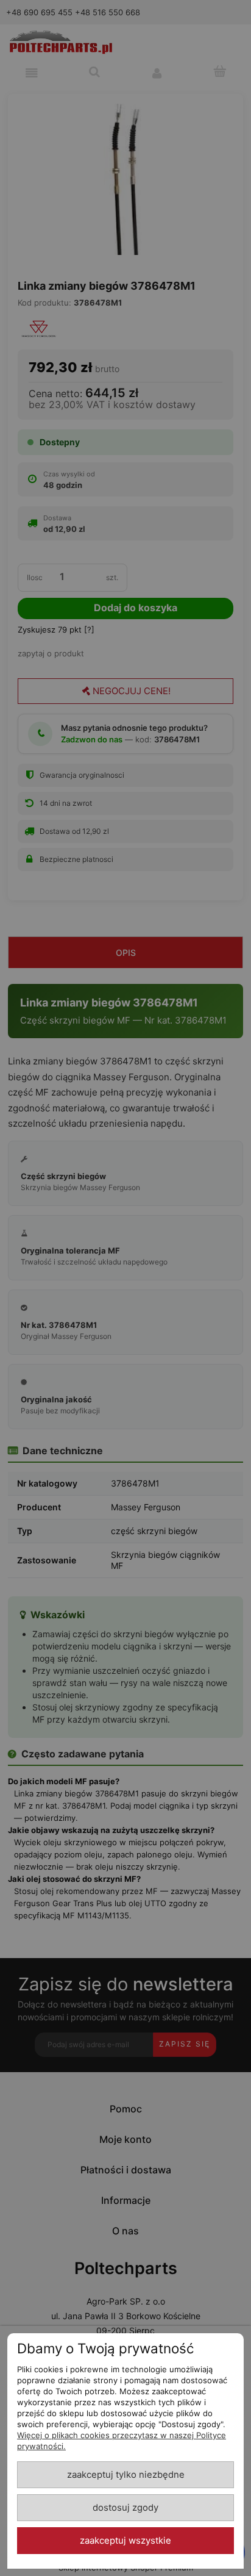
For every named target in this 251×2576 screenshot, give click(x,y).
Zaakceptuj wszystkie (125, 2541)
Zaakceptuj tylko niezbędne (126, 2475)
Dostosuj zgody (125, 2508)
